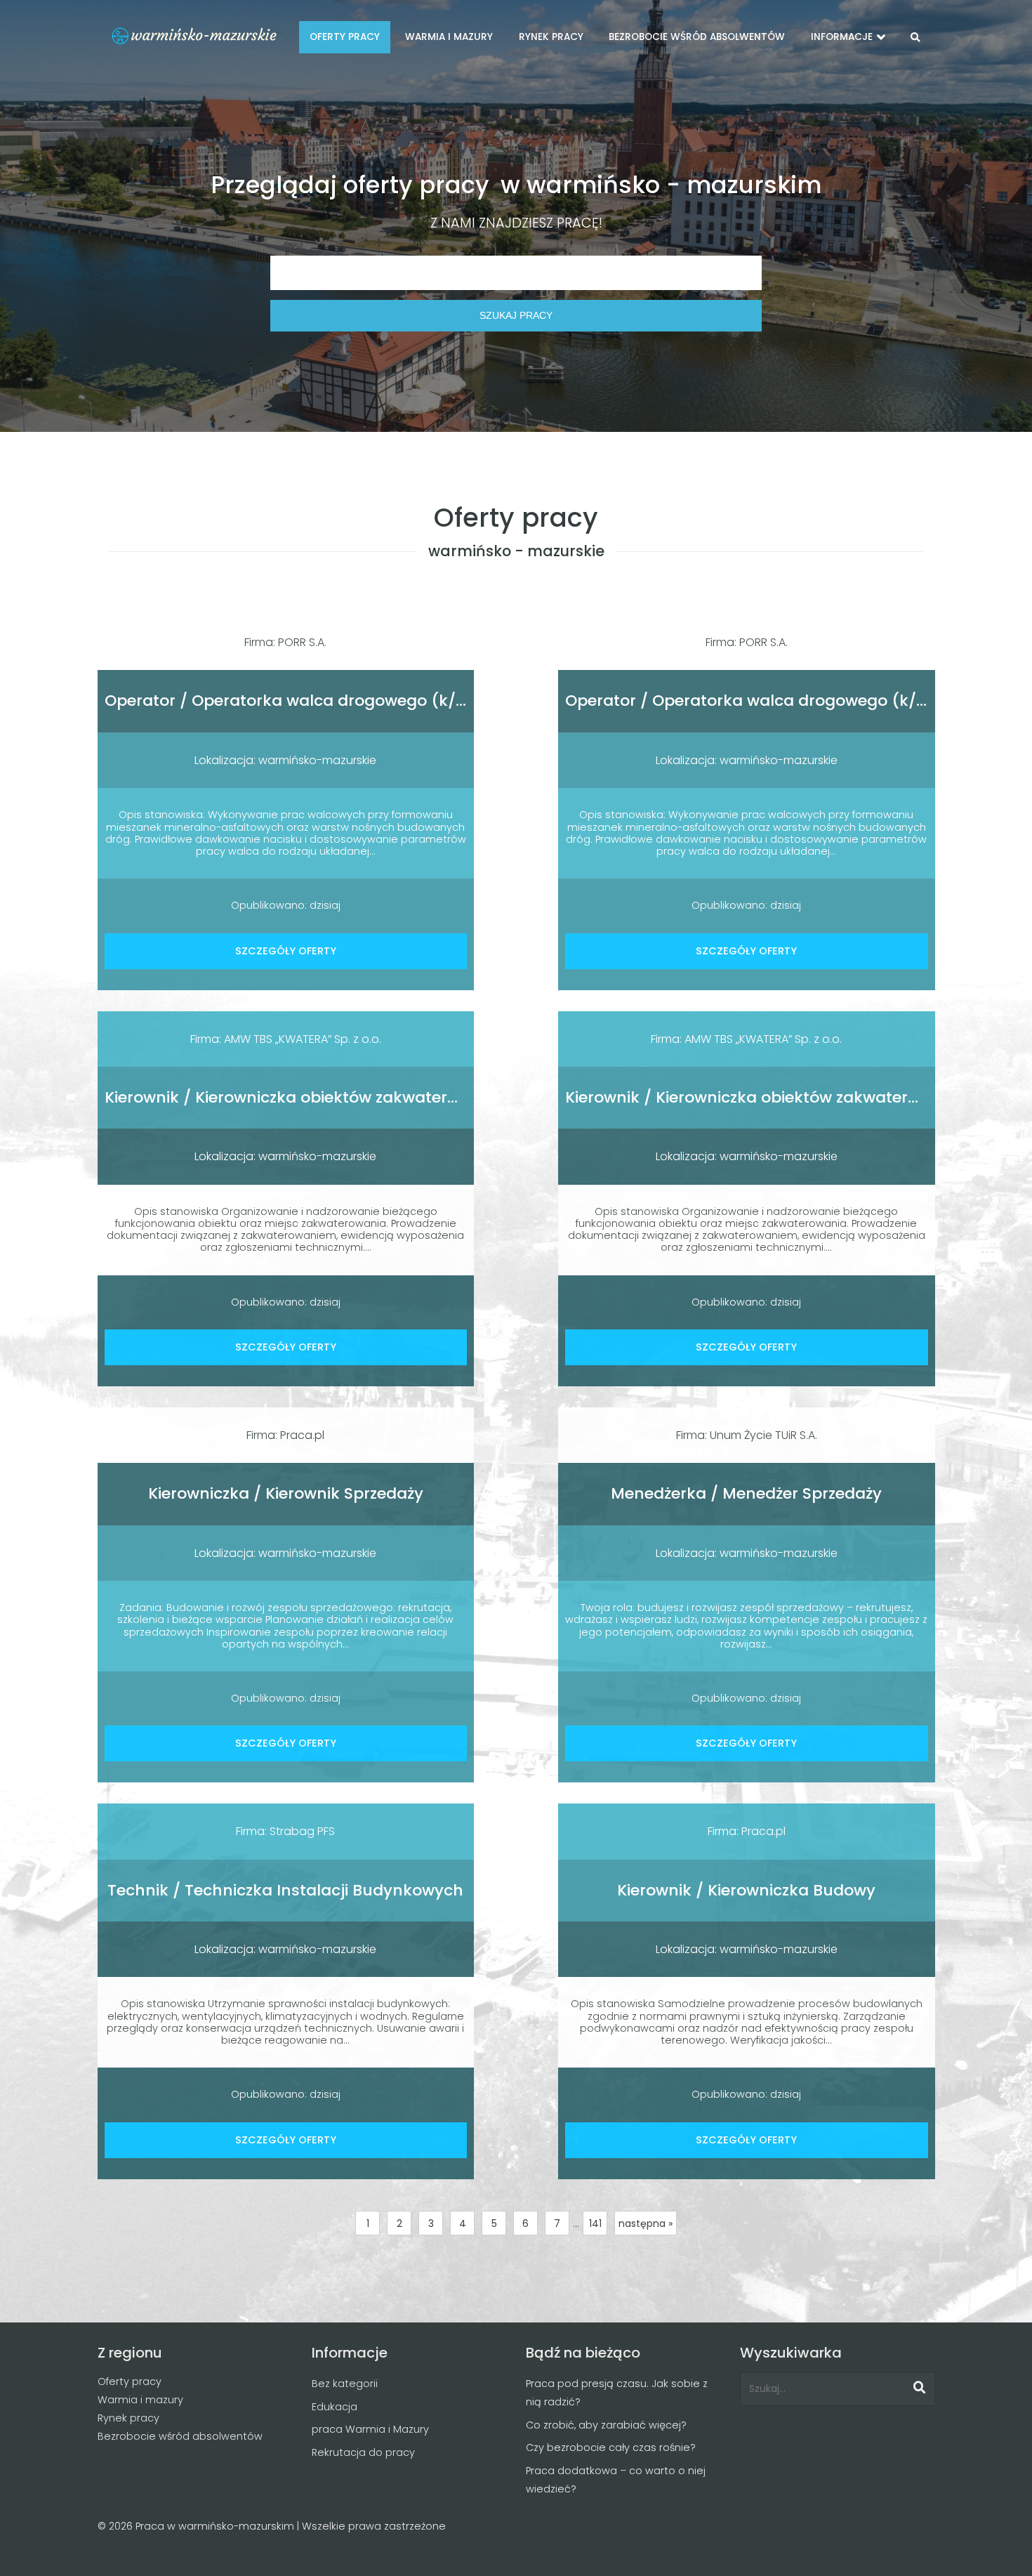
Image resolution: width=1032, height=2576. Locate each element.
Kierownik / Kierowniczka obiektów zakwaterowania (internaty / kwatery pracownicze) (442, 1097)
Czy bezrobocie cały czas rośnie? (611, 2447)
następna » (646, 2223)
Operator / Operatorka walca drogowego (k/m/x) (300, 701)
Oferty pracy (130, 2381)
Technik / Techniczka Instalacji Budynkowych (285, 1890)
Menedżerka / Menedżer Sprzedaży (746, 1493)
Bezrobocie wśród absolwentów (180, 2436)
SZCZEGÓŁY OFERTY (286, 951)
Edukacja (335, 2407)
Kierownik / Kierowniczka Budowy (746, 1890)
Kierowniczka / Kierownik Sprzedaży (286, 1493)
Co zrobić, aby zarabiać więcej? (606, 2425)
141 (595, 2223)
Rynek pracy (128, 2418)
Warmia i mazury (140, 2400)
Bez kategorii (345, 2384)
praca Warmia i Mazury (370, 2429)
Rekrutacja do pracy (363, 2452)
